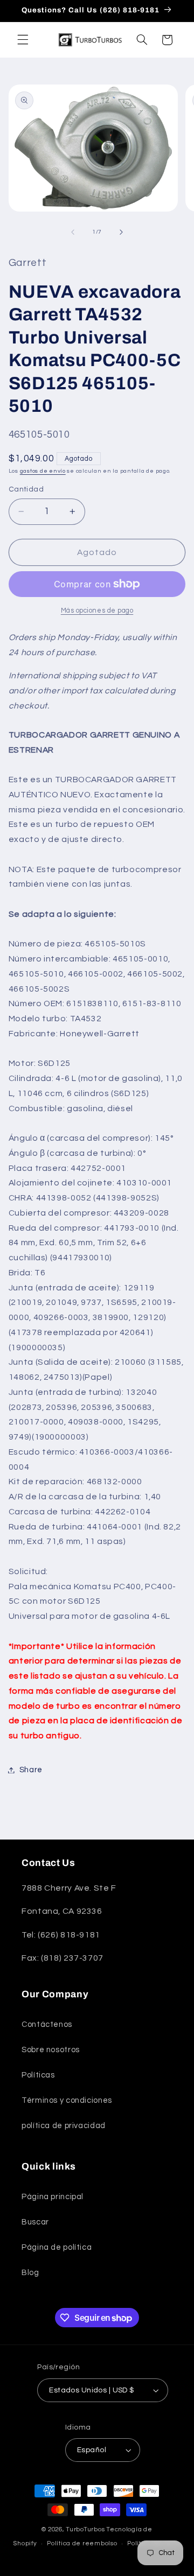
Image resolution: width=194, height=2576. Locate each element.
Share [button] (31, 1770)
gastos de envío (43, 471)
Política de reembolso (82, 2543)
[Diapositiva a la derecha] (121, 232)
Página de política (57, 2247)
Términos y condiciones (67, 2100)
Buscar (35, 2222)
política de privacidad (64, 2126)
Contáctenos (47, 2024)
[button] (23, 40)
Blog (30, 2273)
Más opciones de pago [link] (97, 611)
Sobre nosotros (51, 2050)
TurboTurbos (85, 2529)
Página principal (53, 2197)
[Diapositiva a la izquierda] (73, 232)
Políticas (38, 2075)
